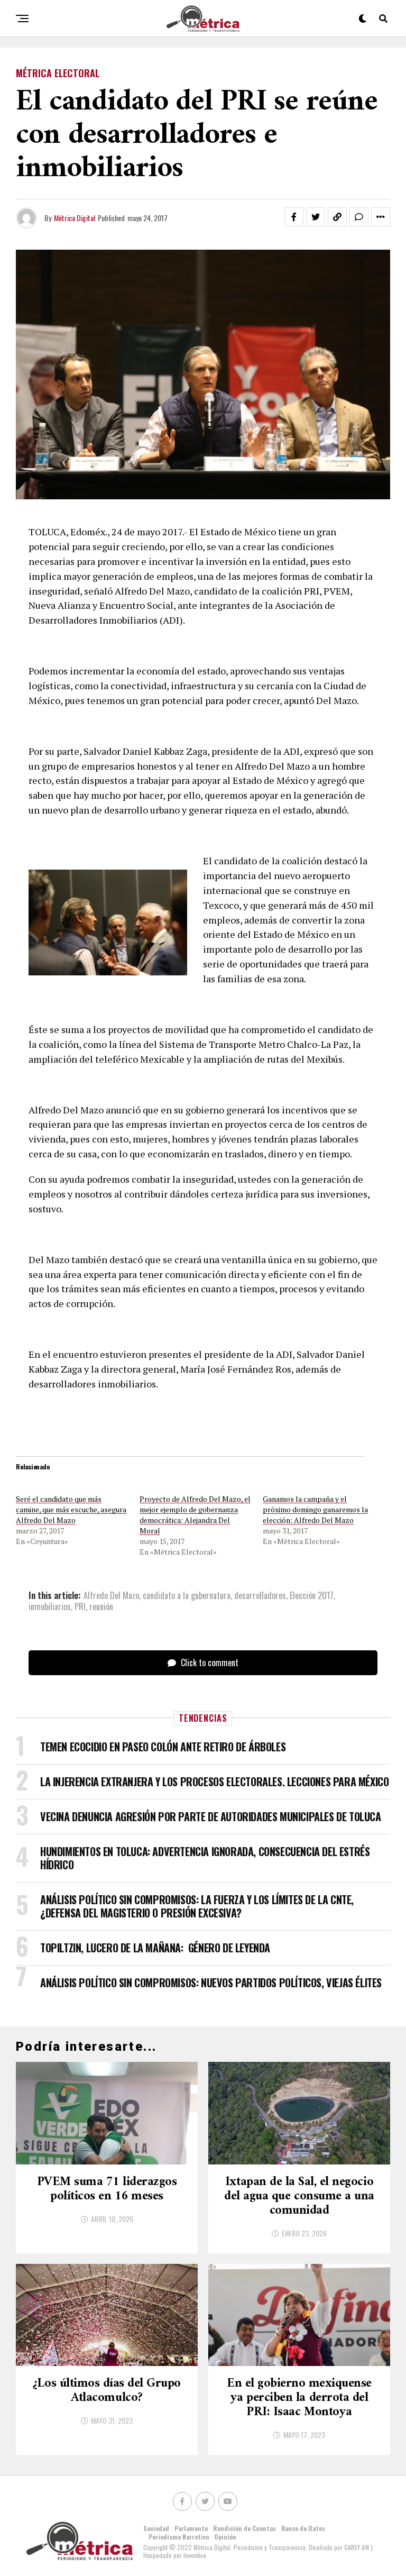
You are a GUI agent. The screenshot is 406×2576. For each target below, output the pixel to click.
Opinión (225, 2537)
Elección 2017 (312, 1595)
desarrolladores (260, 1595)
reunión (101, 1606)
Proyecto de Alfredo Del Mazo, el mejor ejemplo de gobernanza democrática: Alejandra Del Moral (195, 1515)
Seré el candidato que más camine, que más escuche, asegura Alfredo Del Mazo (71, 1509)
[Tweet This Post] (316, 217)
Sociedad (156, 2528)
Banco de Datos (303, 2528)
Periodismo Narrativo (179, 2537)
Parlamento (191, 2528)
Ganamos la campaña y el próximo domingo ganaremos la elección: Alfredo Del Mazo (315, 1509)
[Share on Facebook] (294, 217)
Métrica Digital (75, 218)
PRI (80, 1606)
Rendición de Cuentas (244, 2528)
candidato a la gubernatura (187, 1595)
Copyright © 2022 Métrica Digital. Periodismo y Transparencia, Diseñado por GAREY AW (257, 2547)
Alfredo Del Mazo (111, 1595)
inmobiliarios (50, 1606)
